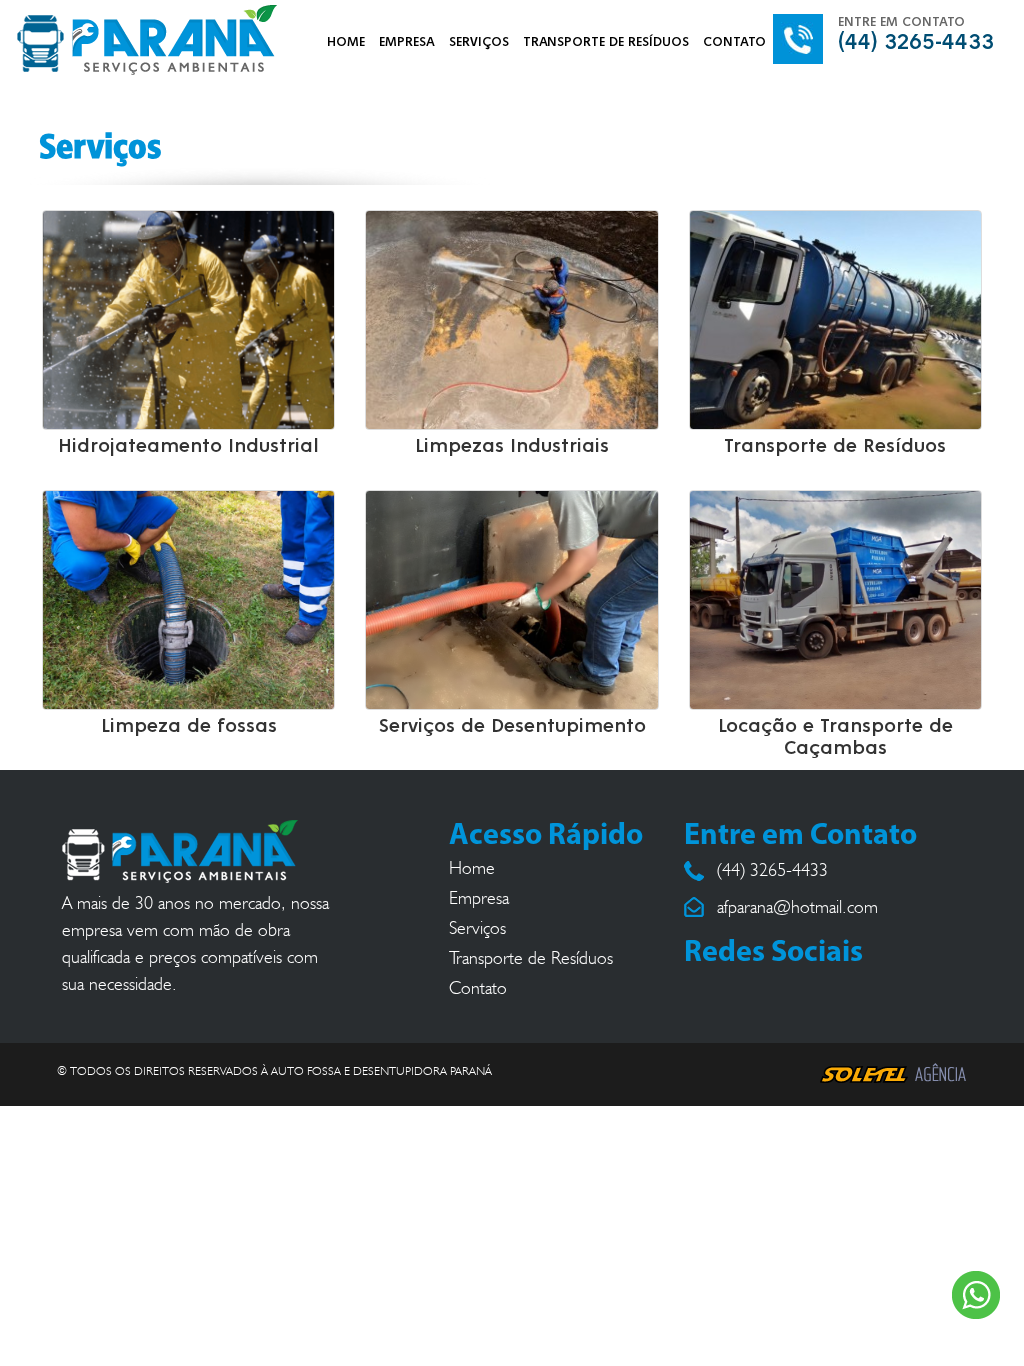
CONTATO (734, 42)
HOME (346, 42)
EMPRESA (407, 42)
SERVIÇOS (479, 42)
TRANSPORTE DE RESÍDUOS (606, 42)
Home (472, 868)
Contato (478, 988)
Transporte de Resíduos (531, 958)
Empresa (479, 898)
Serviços (477, 928)
